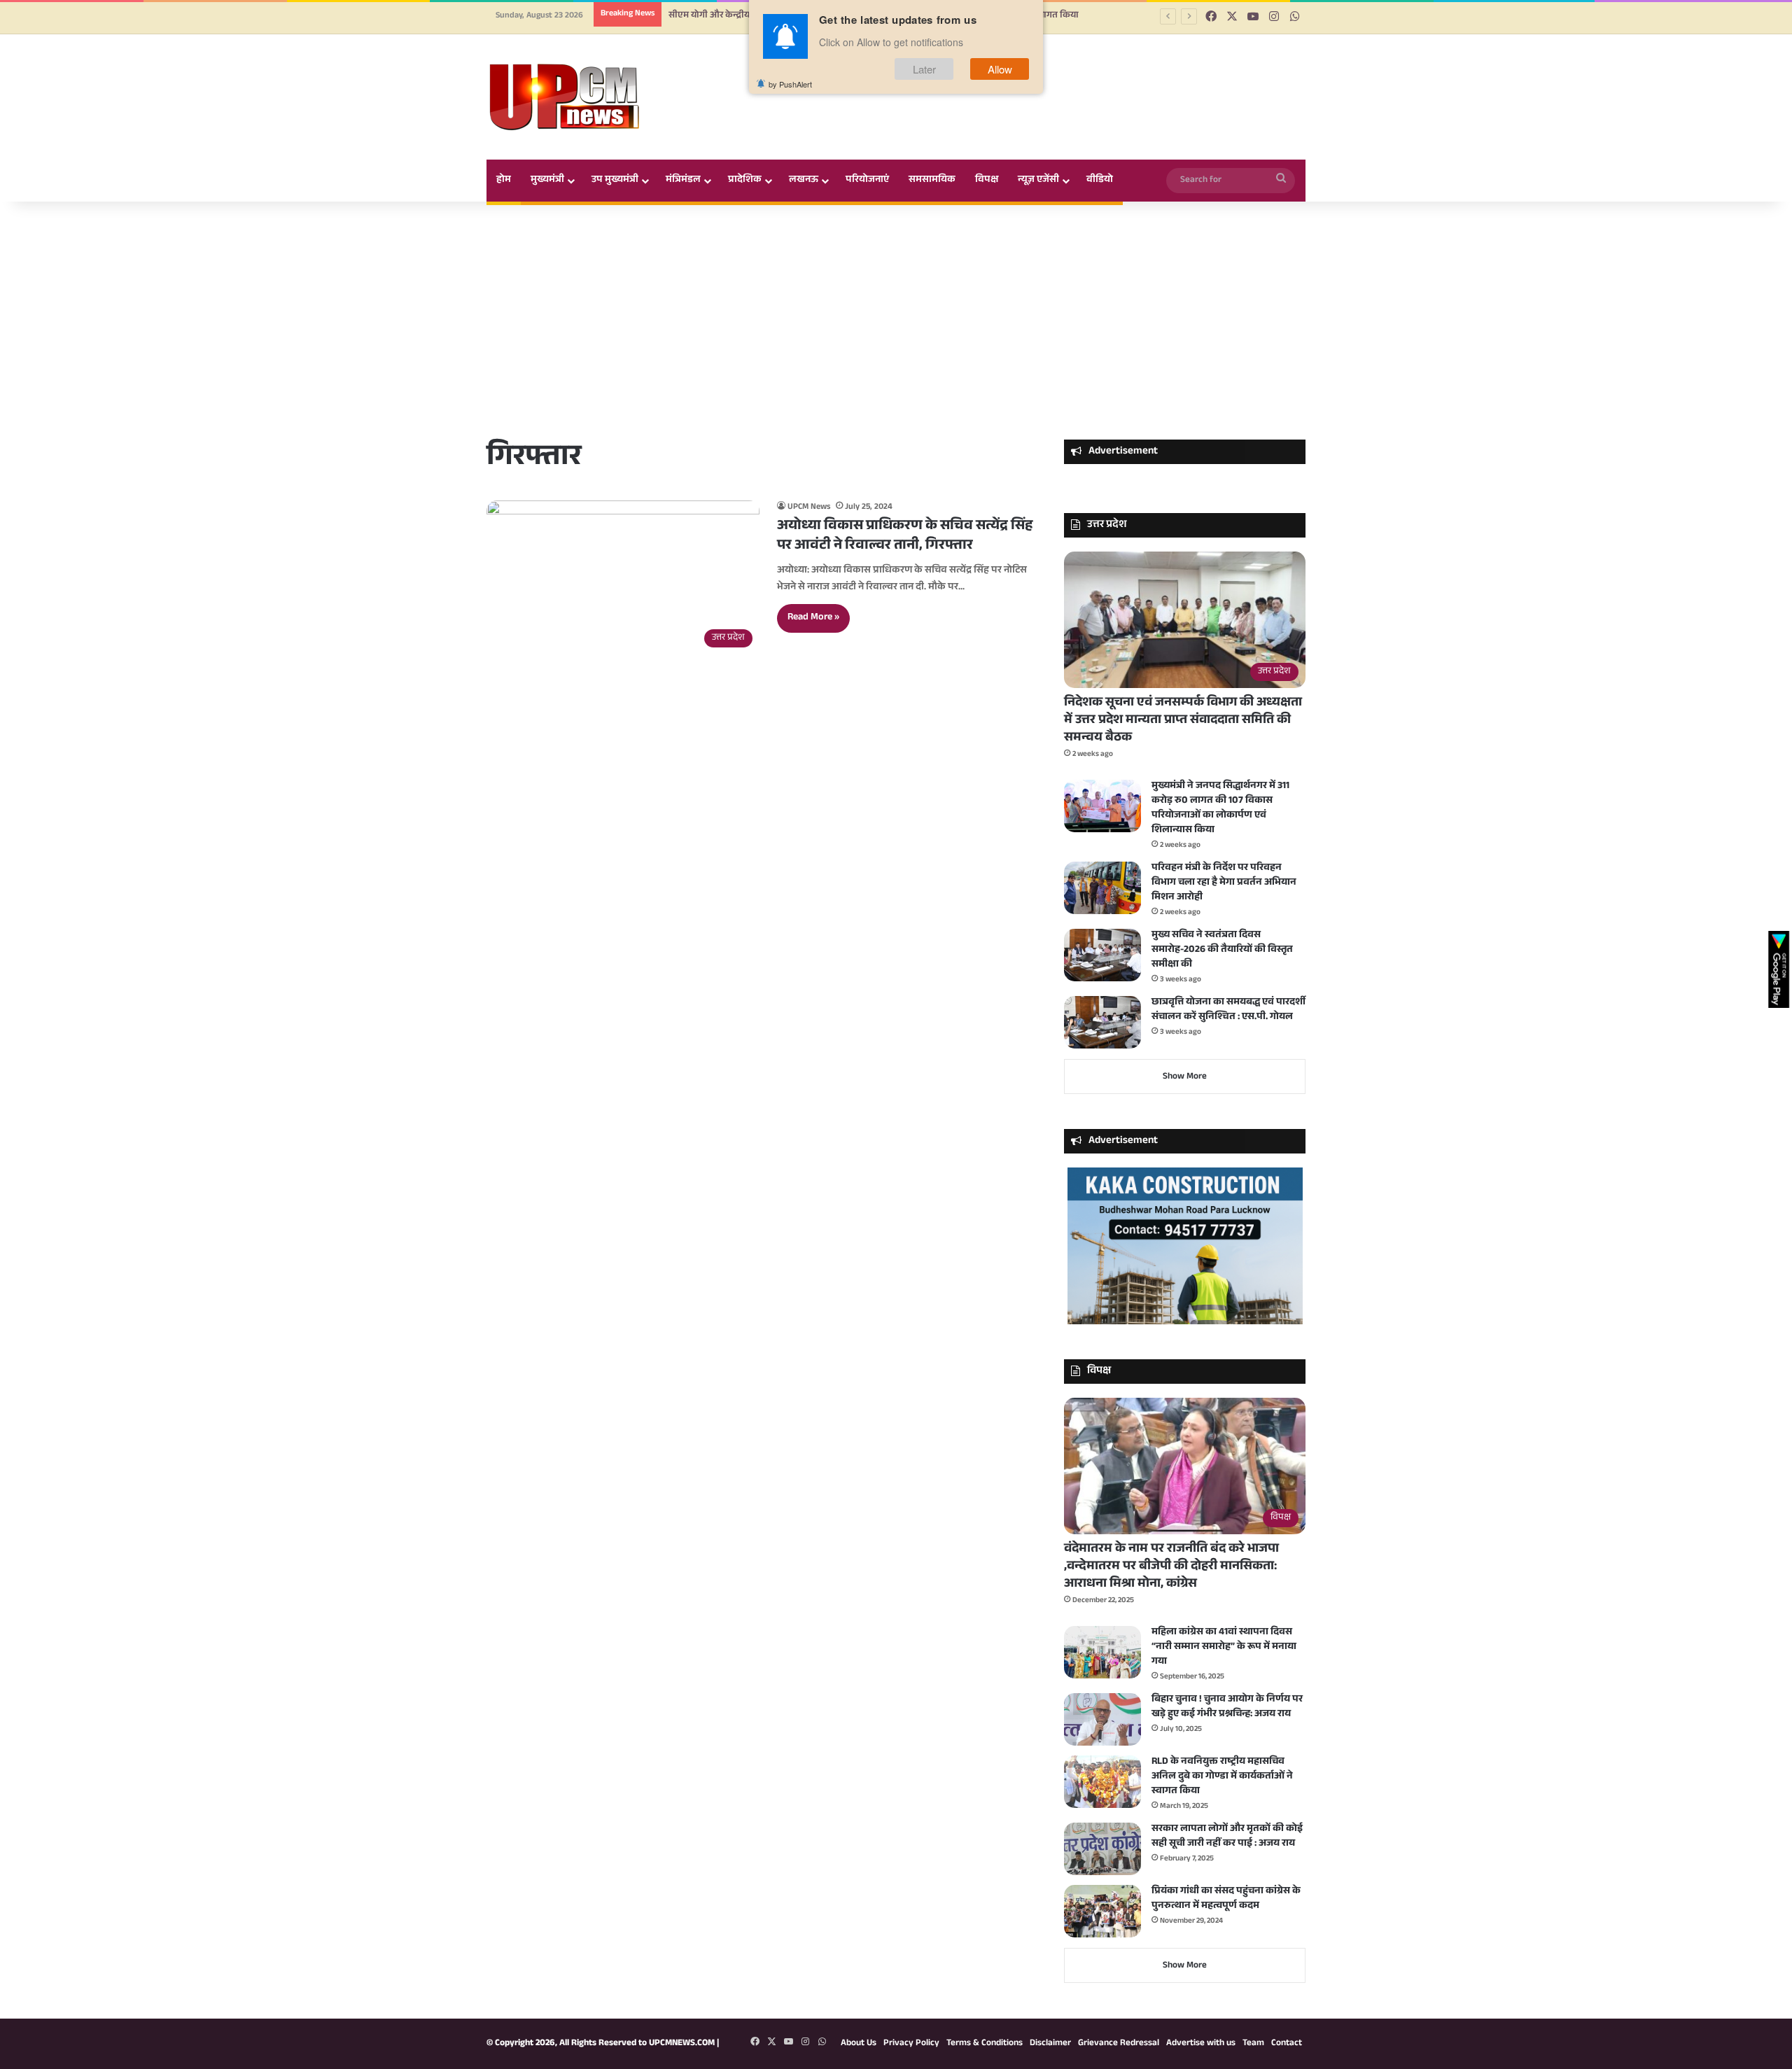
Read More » (813, 618)
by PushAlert (790, 84)
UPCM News (809, 507)
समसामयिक (932, 181)
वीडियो (1100, 181)
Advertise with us (1201, 2044)
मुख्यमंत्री (547, 181)
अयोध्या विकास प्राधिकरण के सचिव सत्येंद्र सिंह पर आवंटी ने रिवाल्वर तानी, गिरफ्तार (905, 537)
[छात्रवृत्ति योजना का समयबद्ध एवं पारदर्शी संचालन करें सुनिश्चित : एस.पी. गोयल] (1102, 1022)
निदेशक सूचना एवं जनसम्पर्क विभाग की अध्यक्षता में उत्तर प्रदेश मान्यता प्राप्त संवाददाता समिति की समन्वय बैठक (1183, 721)
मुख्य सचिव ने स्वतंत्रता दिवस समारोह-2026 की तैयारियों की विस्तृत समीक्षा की (1222, 951)
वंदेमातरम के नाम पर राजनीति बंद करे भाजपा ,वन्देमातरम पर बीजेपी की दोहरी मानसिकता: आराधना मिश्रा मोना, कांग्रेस (1171, 1567)
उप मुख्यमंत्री (615, 181)
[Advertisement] (896, 321)
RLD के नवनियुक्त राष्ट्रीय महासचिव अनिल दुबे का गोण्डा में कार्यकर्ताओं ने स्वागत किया (1222, 1777)
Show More (1185, 1077)
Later (924, 69)
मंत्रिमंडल (683, 181)
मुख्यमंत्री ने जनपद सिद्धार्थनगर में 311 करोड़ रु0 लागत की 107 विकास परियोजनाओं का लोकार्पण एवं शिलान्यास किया (1220, 809)
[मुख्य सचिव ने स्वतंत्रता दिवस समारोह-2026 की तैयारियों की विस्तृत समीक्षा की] (1102, 955)
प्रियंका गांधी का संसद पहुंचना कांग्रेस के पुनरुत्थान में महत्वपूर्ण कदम (1226, 1899)
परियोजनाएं (867, 181)
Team (1253, 2044)
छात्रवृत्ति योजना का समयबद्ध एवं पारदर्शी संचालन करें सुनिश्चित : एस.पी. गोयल (1228, 1010)
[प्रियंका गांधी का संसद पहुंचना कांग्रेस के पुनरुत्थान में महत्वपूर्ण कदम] (1102, 1911)
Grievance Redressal (1119, 2044)
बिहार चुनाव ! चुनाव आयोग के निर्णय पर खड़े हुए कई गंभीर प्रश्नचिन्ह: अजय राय (1227, 1707)
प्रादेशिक (745, 181)
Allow (1000, 69)
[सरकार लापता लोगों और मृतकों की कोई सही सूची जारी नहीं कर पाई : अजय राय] (1102, 1849)
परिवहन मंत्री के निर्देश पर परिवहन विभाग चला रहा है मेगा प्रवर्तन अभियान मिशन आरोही (1224, 883)
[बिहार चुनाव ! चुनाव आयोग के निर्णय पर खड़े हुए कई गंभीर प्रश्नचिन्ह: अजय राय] (1102, 1719)
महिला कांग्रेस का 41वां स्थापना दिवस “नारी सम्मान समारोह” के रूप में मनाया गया (1224, 1648)
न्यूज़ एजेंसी (1038, 181)
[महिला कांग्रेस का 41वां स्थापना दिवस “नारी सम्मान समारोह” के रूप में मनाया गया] (1102, 1652)
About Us (859, 2044)
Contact (1287, 2044)
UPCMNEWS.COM (682, 2044)
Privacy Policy (911, 2044)
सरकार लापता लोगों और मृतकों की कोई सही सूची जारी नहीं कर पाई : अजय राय (1227, 1837)
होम (504, 181)
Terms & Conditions (985, 2044)
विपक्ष (987, 181)
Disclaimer (1050, 2044)
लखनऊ (804, 181)
